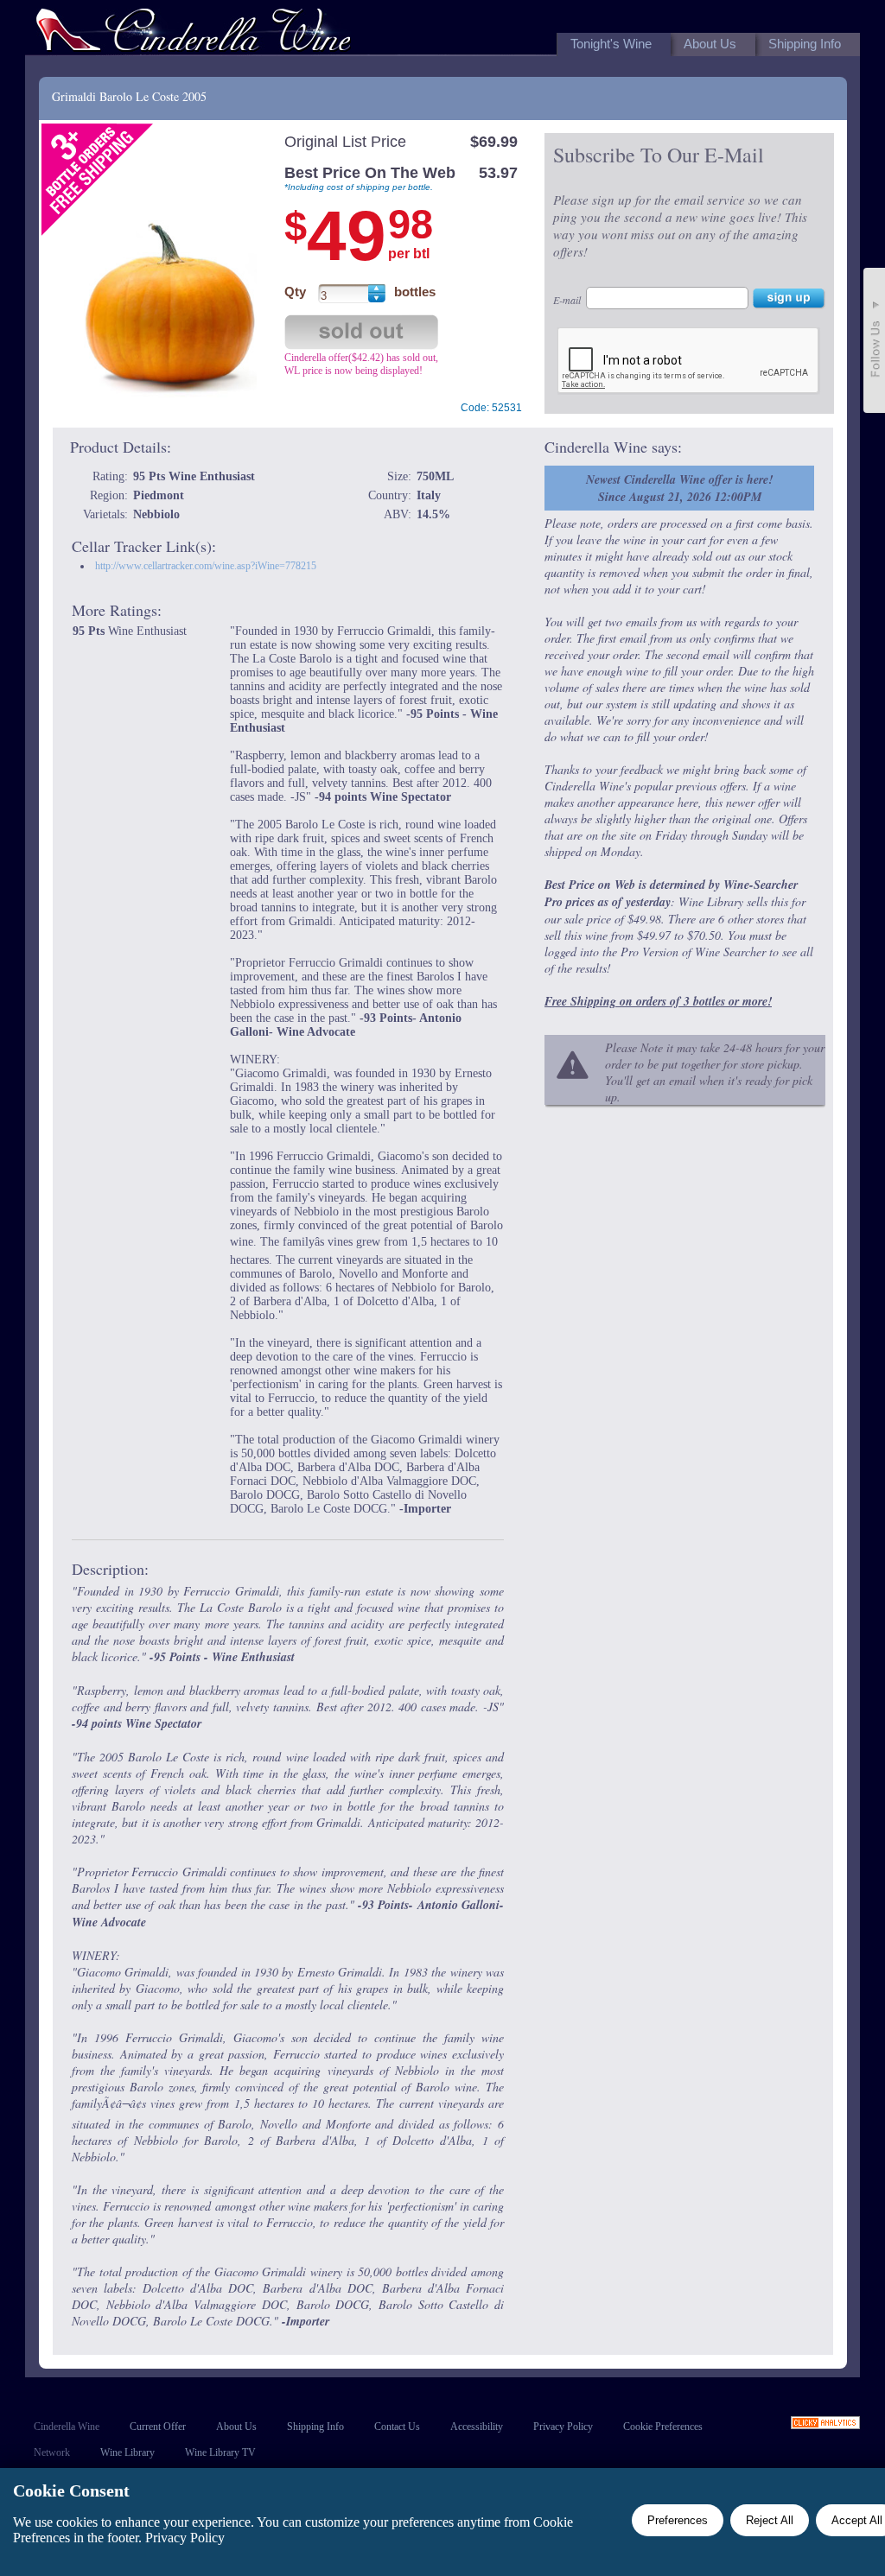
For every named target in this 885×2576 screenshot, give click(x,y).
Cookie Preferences (663, 2427)
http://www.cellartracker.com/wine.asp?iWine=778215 (206, 566)
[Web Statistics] (825, 2424)
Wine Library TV (220, 2452)
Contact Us (397, 2427)
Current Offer (158, 2427)
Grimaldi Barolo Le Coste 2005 (129, 96)
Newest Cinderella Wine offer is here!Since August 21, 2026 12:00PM (679, 488)
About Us (236, 2427)
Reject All (770, 2520)
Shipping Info (315, 2427)
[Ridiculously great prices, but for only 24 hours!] (194, 33)
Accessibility (477, 2427)
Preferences (678, 2520)
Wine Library (127, 2452)
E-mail (567, 300)
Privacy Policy (563, 2427)
